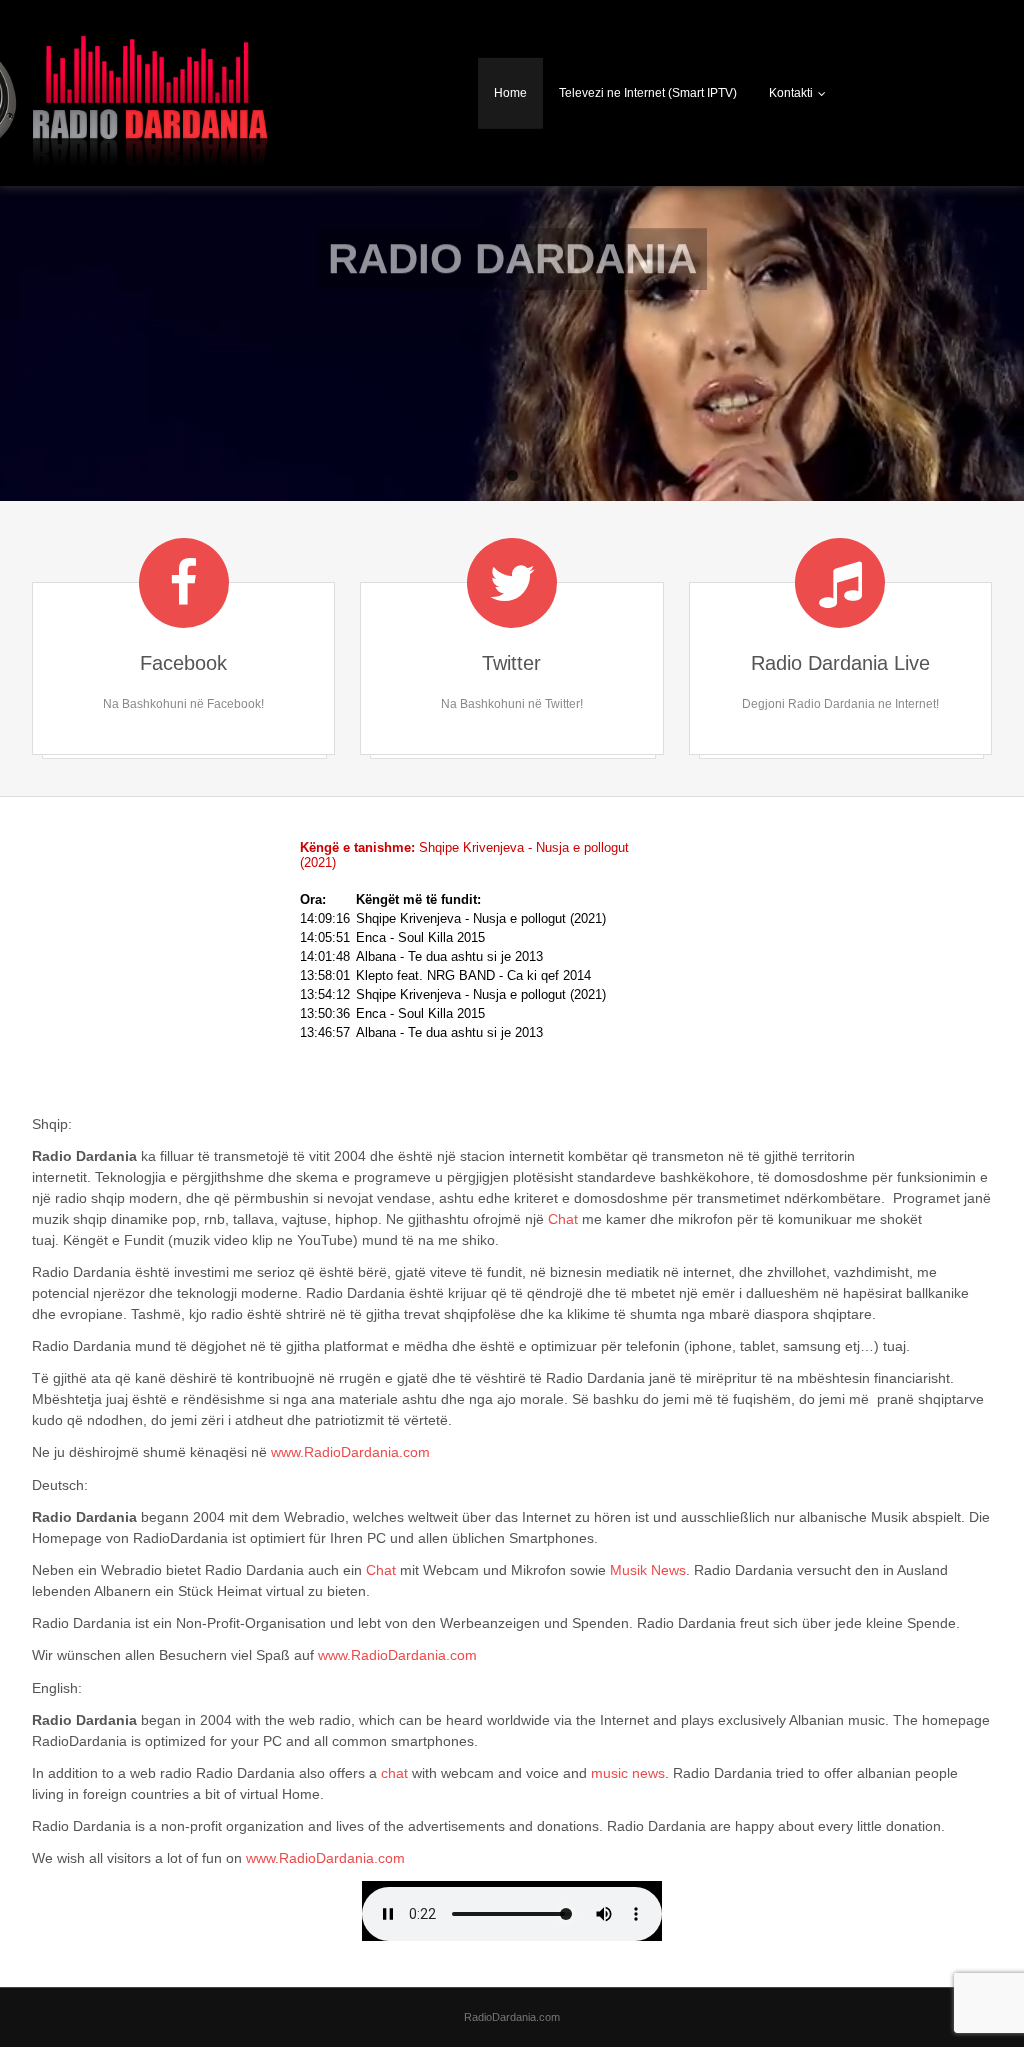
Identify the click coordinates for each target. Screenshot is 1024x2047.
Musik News (648, 1570)
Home (510, 93)
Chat (563, 1219)
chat (394, 1773)
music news (628, 1773)
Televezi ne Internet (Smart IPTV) (648, 93)
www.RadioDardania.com (350, 1452)
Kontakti (791, 93)
